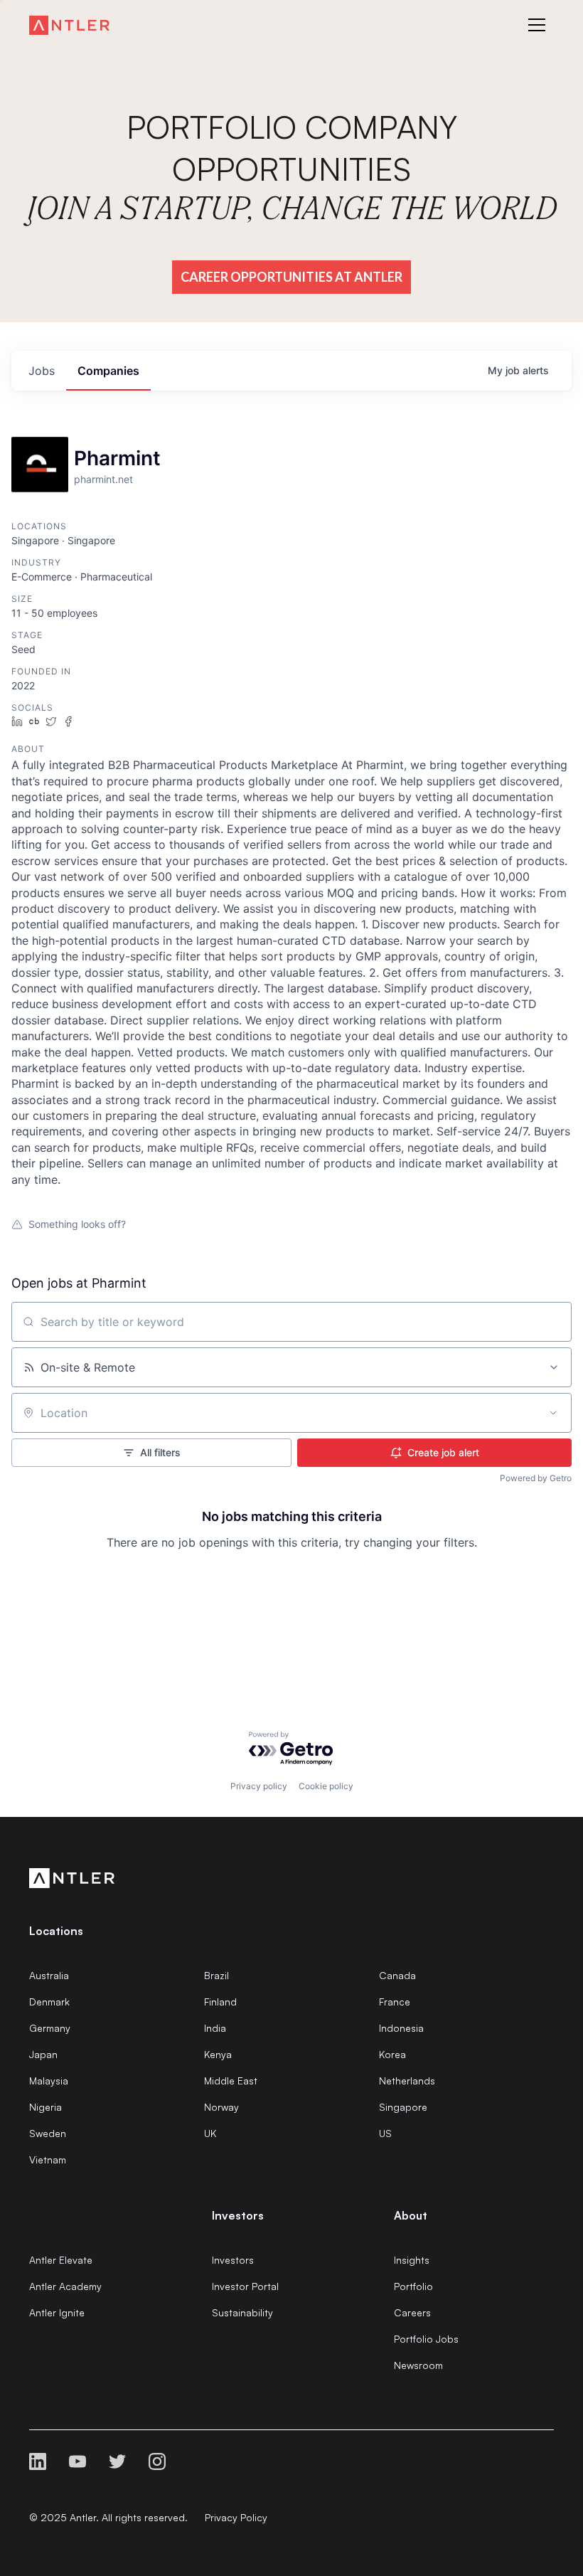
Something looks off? (77, 1224)
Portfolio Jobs (426, 2339)
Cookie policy (326, 1786)
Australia (49, 1975)
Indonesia (401, 2028)
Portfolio (413, 2286)
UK (210, 2133)
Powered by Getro (536, 1478)
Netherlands (407, 2081)
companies (108, 371)
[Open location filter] (553, 1413)
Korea (392, 2054)
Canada (397, 1975)
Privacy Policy (236, 2517)
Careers (412, 2312)
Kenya (218, 2054)
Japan (43, 2054)
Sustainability (242, 2312)
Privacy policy (259, 1786)
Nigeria (46, 2107)
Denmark (49, 2002)
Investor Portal (245, 2286)
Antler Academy (65, 2286)
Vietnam (48, 2159)
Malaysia (49, 2081)
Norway (221, 2107)
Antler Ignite (57, 2312)
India (215, 2028)
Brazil (216, 1975)
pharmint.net (103, 479)
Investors (233, 2260)
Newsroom (418, 2365)
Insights (412, 2260)
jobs (42, 371)
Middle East (231, 2081)
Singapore (403, 2107)
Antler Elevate (61, 2260)
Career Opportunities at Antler (291, 277)
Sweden (48, 2133)
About (411, 2215)
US (385, 2133)
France (395, 2002)
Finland (220, 2002)
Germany (50, 2028)
